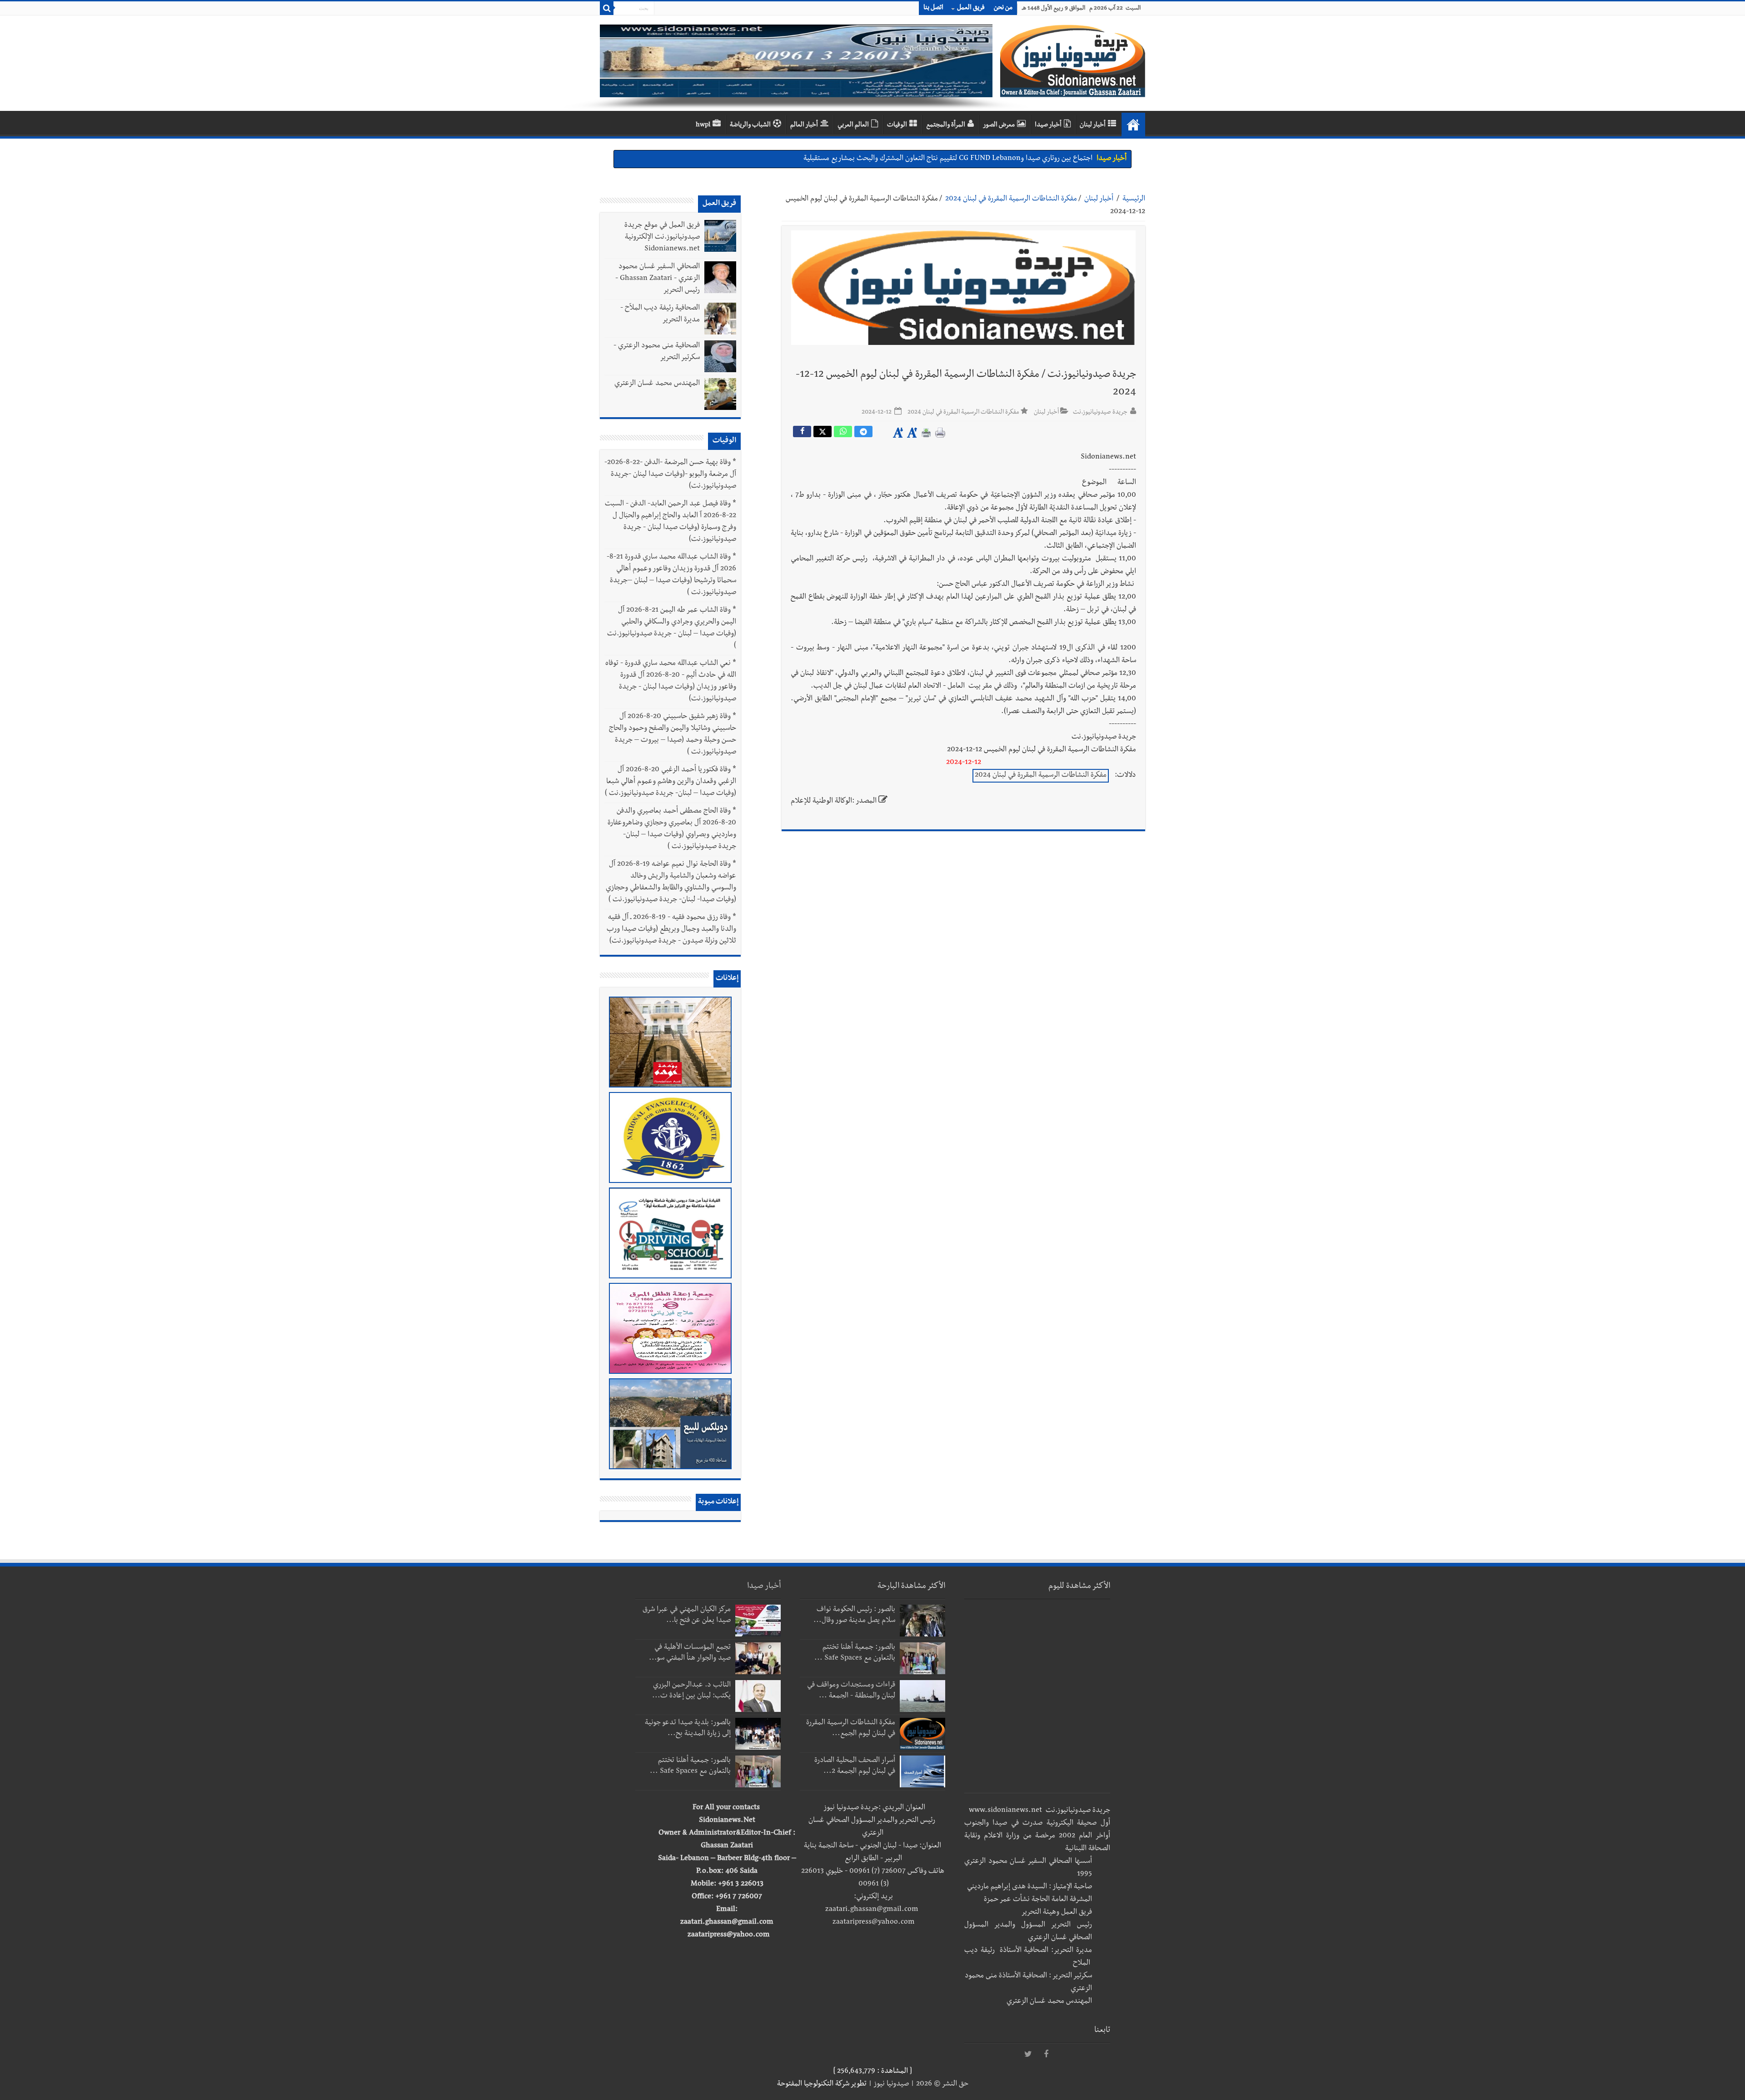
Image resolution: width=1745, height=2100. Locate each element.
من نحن (1003, 8)
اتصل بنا (933, 8)
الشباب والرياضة (750, 125)
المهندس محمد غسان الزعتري (657, 384)
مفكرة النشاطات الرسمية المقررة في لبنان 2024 (1011, 200)
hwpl (703, 125)
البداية (1133, 125)
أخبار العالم (804, 125)
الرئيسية (1134, 200)
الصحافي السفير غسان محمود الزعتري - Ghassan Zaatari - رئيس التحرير (658, 279)
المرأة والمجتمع (946, 125)
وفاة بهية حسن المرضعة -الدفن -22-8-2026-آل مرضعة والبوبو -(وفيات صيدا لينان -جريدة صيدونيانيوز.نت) (670, 475)
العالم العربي (853, 125)
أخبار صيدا (1048, 125)
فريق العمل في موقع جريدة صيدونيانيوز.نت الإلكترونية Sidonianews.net (662, 238)
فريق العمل (971, 8)
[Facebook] (1046, 2055)
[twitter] (1028, 2055)
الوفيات (897, 125)
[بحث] (607, 8)
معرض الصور (999, 125)
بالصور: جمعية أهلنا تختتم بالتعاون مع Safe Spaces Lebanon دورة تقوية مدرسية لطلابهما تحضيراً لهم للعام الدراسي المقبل (919, 159)
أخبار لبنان (1093, 125)
